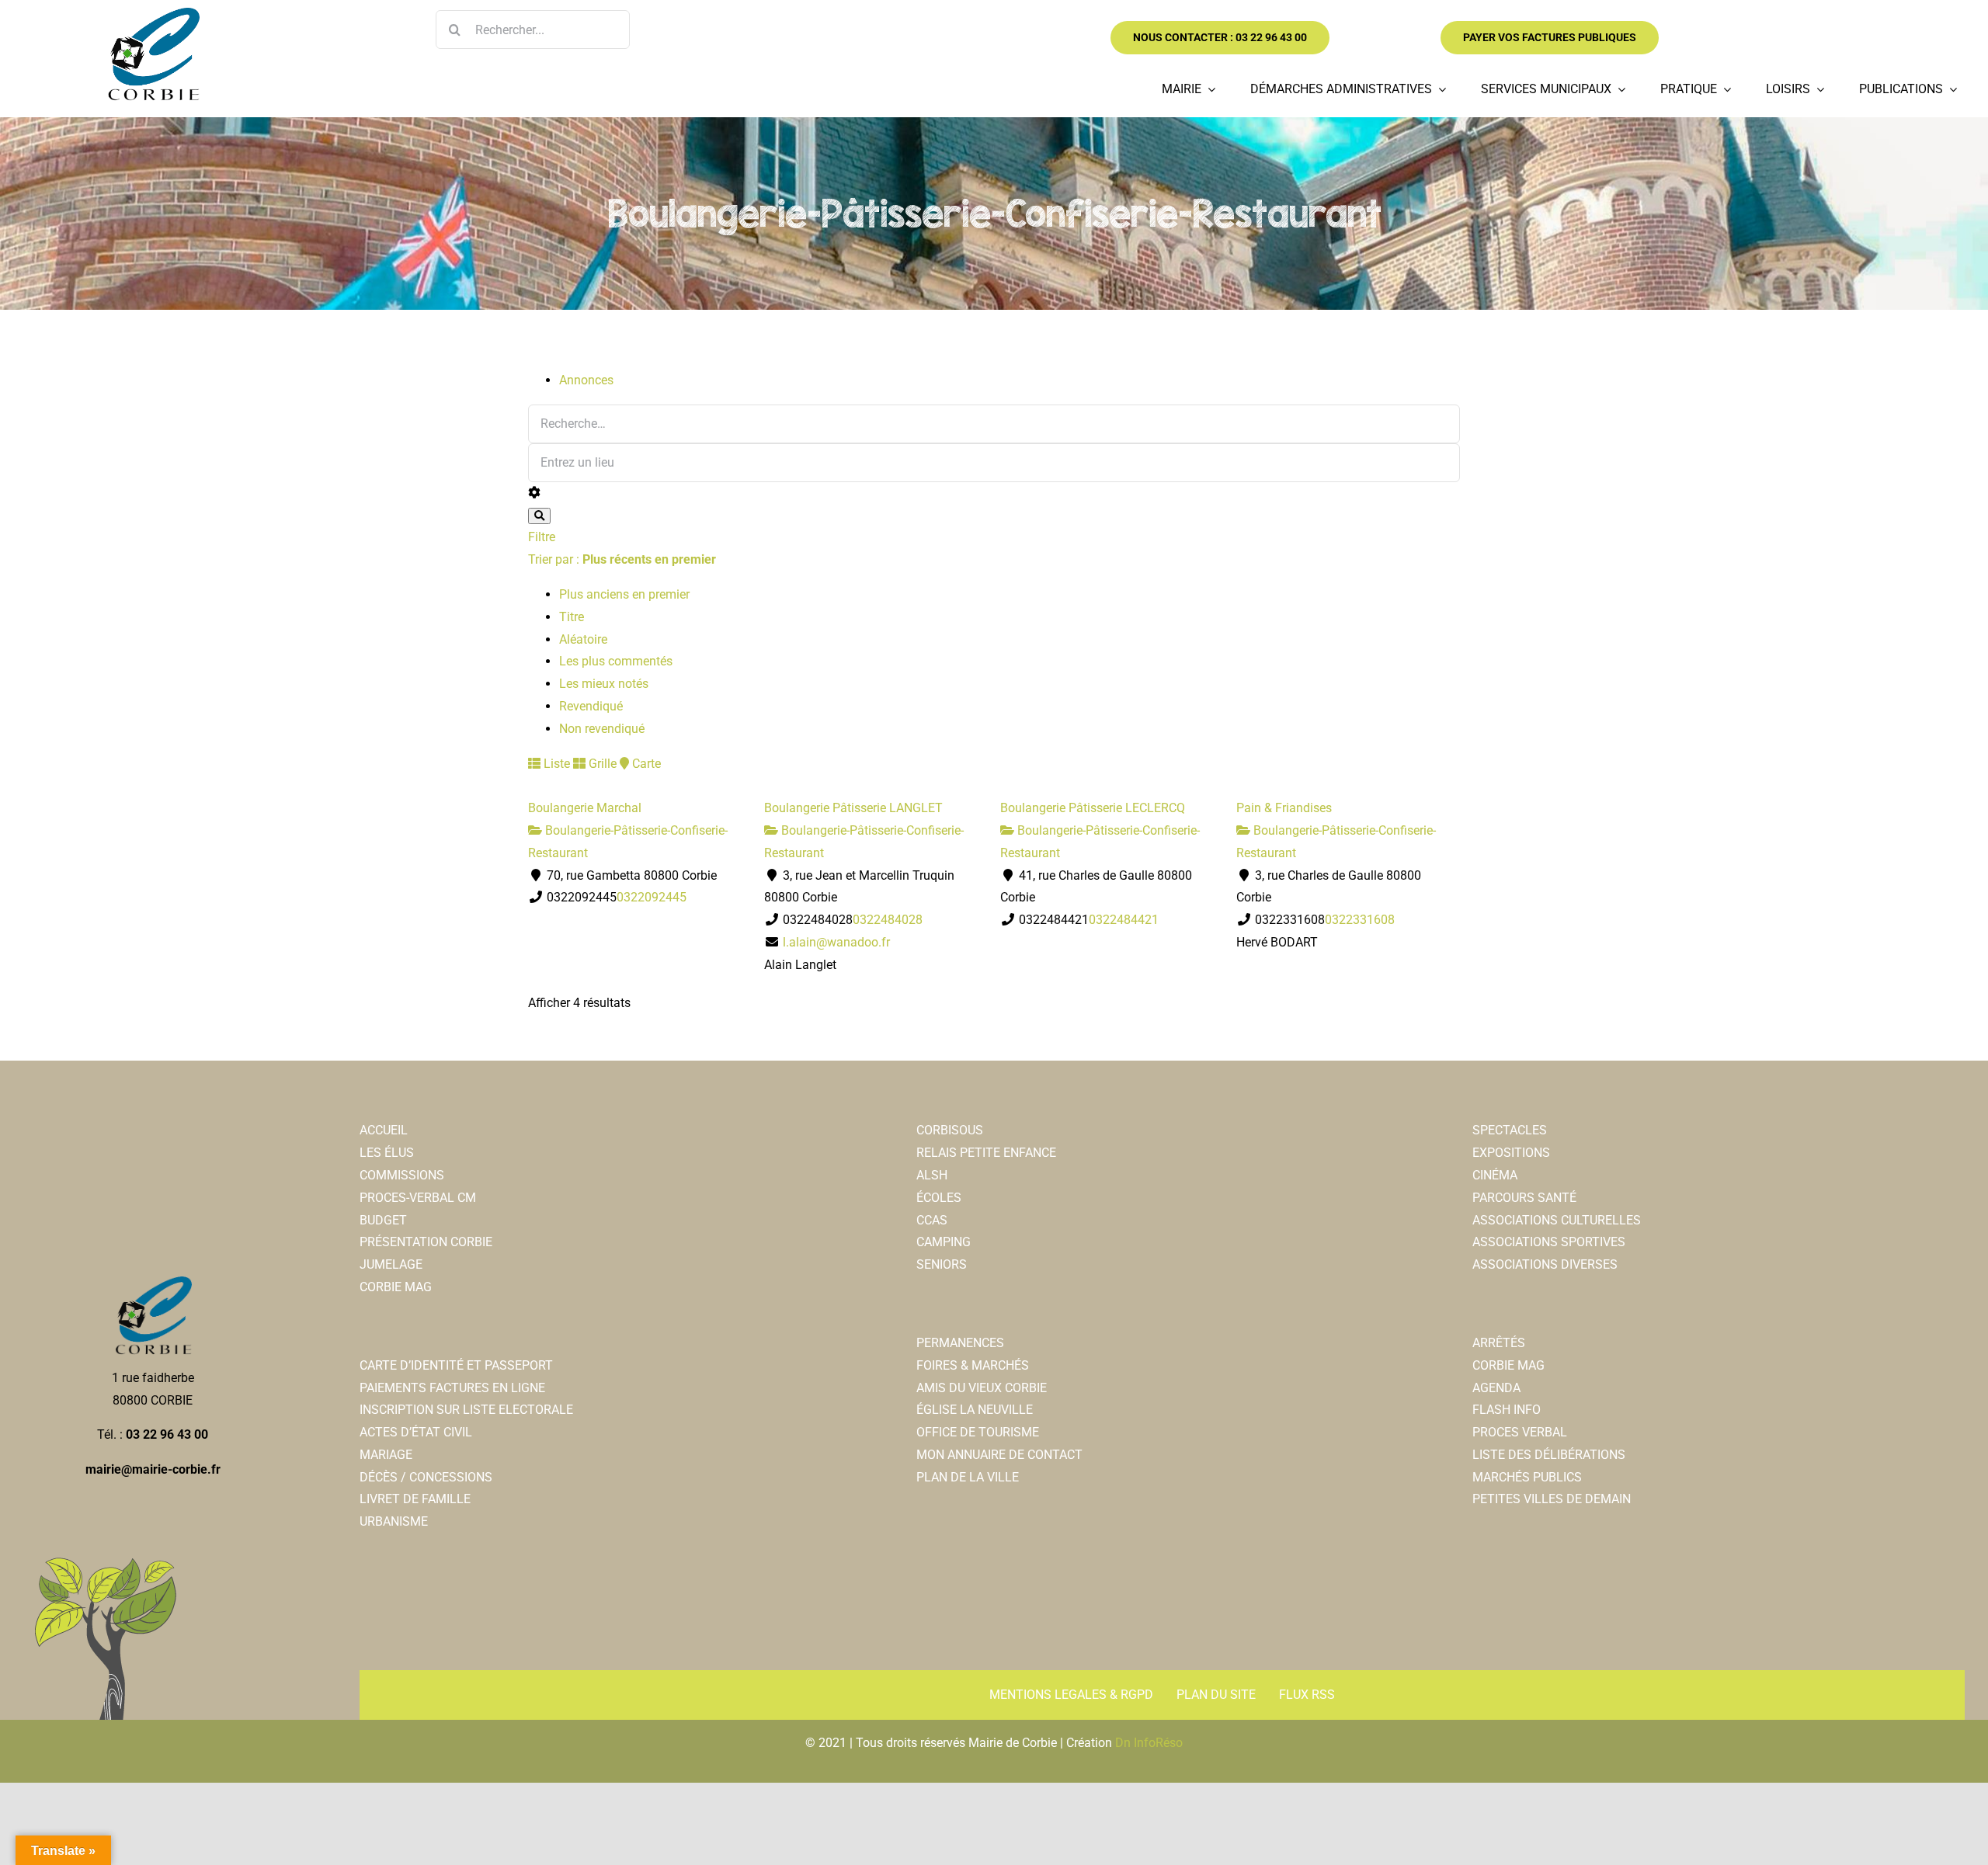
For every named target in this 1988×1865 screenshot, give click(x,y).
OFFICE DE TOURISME (978, 1432)
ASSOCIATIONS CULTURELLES (1557, 1220)
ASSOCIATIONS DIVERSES (1545, 1264)
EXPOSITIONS (1511, 1153)
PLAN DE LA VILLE (968, 1477)
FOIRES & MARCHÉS (973, 1365)
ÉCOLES (939, 1198)
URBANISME (394, 1521)
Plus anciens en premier (624, 594)
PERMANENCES (960, 1343)
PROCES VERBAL (1520, 1432)
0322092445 (652, 897)
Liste (555, 764)
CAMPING (944, 1242)
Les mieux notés (604, 684)
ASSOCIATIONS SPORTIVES (1549, 1242)
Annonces (586, 380)
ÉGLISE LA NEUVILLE (975, 1410)
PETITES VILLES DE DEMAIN (1552, 1499)
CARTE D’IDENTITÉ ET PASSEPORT (456, 1365)
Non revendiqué (602, 729)
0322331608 (1360, 920)
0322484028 (888, 920)
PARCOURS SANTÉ (1524, 1198)
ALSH (932, 1175)
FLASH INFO (1507, 1410)
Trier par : (622, 559)
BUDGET (383, 1220)
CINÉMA (1495, 1175)
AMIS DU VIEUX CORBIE (982, 1388)
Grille (601, 764)
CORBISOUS (950, 1130)
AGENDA (1496, 1388)
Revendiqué (591, 706)
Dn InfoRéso (1149, 1743)
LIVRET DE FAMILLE (415, 1499)
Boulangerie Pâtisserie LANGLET (853, 808)
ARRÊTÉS (1499, 1343)
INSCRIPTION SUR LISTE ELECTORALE (466, 1410)
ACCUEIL (384, 1130)
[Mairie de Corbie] (153, 14)
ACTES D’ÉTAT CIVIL (416, 1432)
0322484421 (1124, 920)
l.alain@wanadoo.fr (836, 942)
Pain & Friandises (1284, 808)
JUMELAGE (391, 1264)
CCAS (932, 1220)
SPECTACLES (1510, 1130)
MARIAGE (386, 1455)
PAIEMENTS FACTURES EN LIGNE (452, 1388)
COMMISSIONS (402, 1175)
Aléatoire (583, 639)
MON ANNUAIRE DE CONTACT (999, 1455)
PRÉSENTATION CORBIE (426, 1242)
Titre (572, 617)
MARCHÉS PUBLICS (1527, 1477)
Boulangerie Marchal (585, 808)
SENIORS (942, 1264)
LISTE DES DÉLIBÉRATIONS (1549, 1455)
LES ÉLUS (387, 1153)
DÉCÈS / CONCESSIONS (426, 1477)
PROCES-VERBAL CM (418, 1198)
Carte (645, 764)
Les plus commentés (616, 661)
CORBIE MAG (396, 1287)
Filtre (542, 537)
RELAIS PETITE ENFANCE (986, 1153)
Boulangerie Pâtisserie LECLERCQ (1093, 808)
